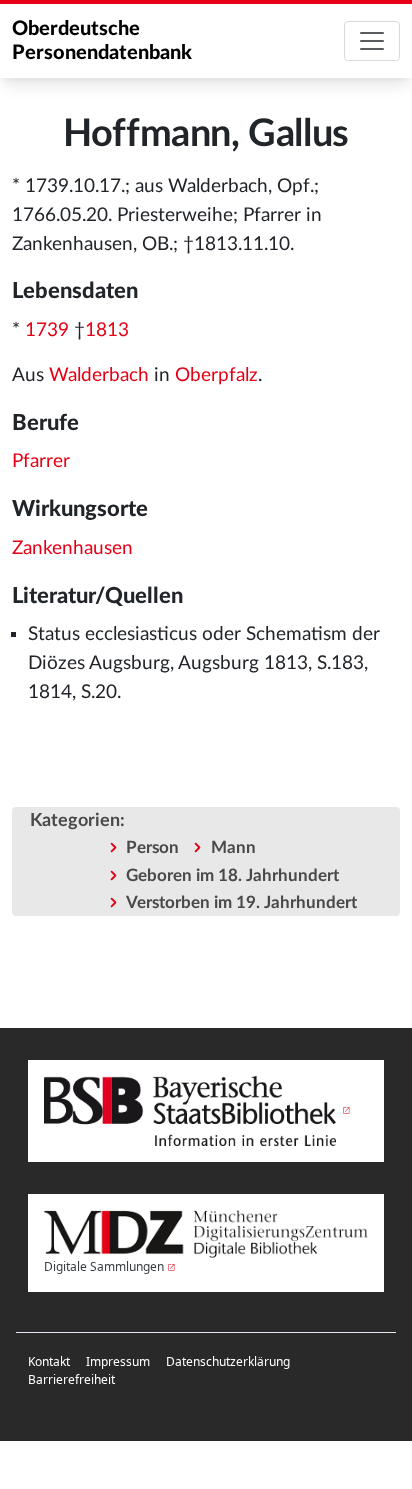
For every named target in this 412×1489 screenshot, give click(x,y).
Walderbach (99, 375)
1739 (47, 330)
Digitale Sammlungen (104, 1266)
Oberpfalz (216, 375)
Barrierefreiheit (71, 1379)
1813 (107, 330)
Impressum (118, 1361)
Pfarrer (41, 461)
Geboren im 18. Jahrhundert (232, 875)
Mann (233, 847)
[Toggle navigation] (372, 41)
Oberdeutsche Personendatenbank (102, 41)
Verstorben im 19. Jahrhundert (241, 902)
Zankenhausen (72, 548)
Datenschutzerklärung (228, 1361)
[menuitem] (49, 1362)
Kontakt (49, 1361)
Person (152, 847)
